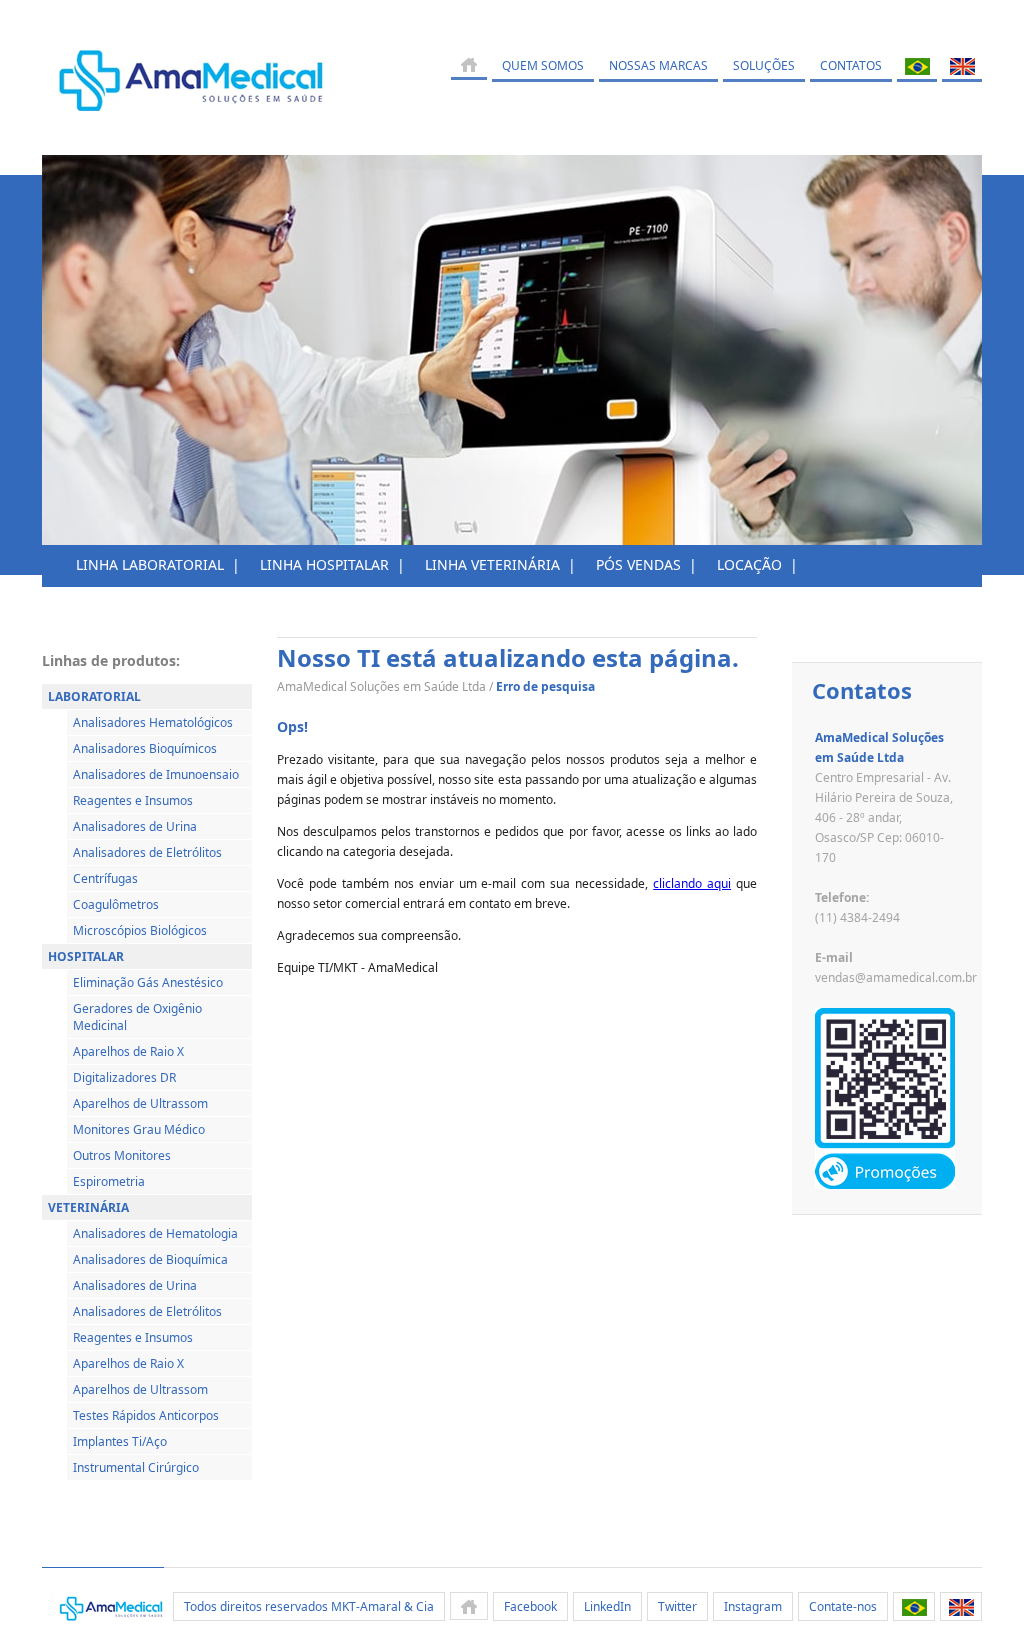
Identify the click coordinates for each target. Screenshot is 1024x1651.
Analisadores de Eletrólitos (147, 852)
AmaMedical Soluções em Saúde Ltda (381, 686)
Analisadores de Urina (135, 826)
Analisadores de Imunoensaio (156, 774)
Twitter (677, 1606)
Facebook (530, 1606)
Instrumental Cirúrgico (136, 1467)
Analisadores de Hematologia (155, 1233)
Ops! (292, 726)
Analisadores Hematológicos (153, 722)
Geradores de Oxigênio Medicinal (137, 1017)
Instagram (753, 1606)
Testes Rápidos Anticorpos (146, 1415)
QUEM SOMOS (543, 65)
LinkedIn (607, 1606)
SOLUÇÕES (764, 65)
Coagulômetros (116, 904)
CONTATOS (851, 65)
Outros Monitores (122, 1155)
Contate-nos (843, 1606)
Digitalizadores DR (124, 1077)
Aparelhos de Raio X (128, 1051)
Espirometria (109, 1181)
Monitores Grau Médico (139, 1129)
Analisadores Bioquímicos (145, 748)
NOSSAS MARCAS (658, 65)
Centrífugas (105, 878)
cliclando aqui (692, 883)
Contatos (862, 690)
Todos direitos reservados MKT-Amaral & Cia (309, 1606)
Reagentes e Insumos (133, 800)
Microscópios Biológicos (140, 930)
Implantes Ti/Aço (120, 1441)
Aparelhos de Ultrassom (140, 1103)
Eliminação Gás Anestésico (148, 982)
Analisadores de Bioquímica (150, 1259)
